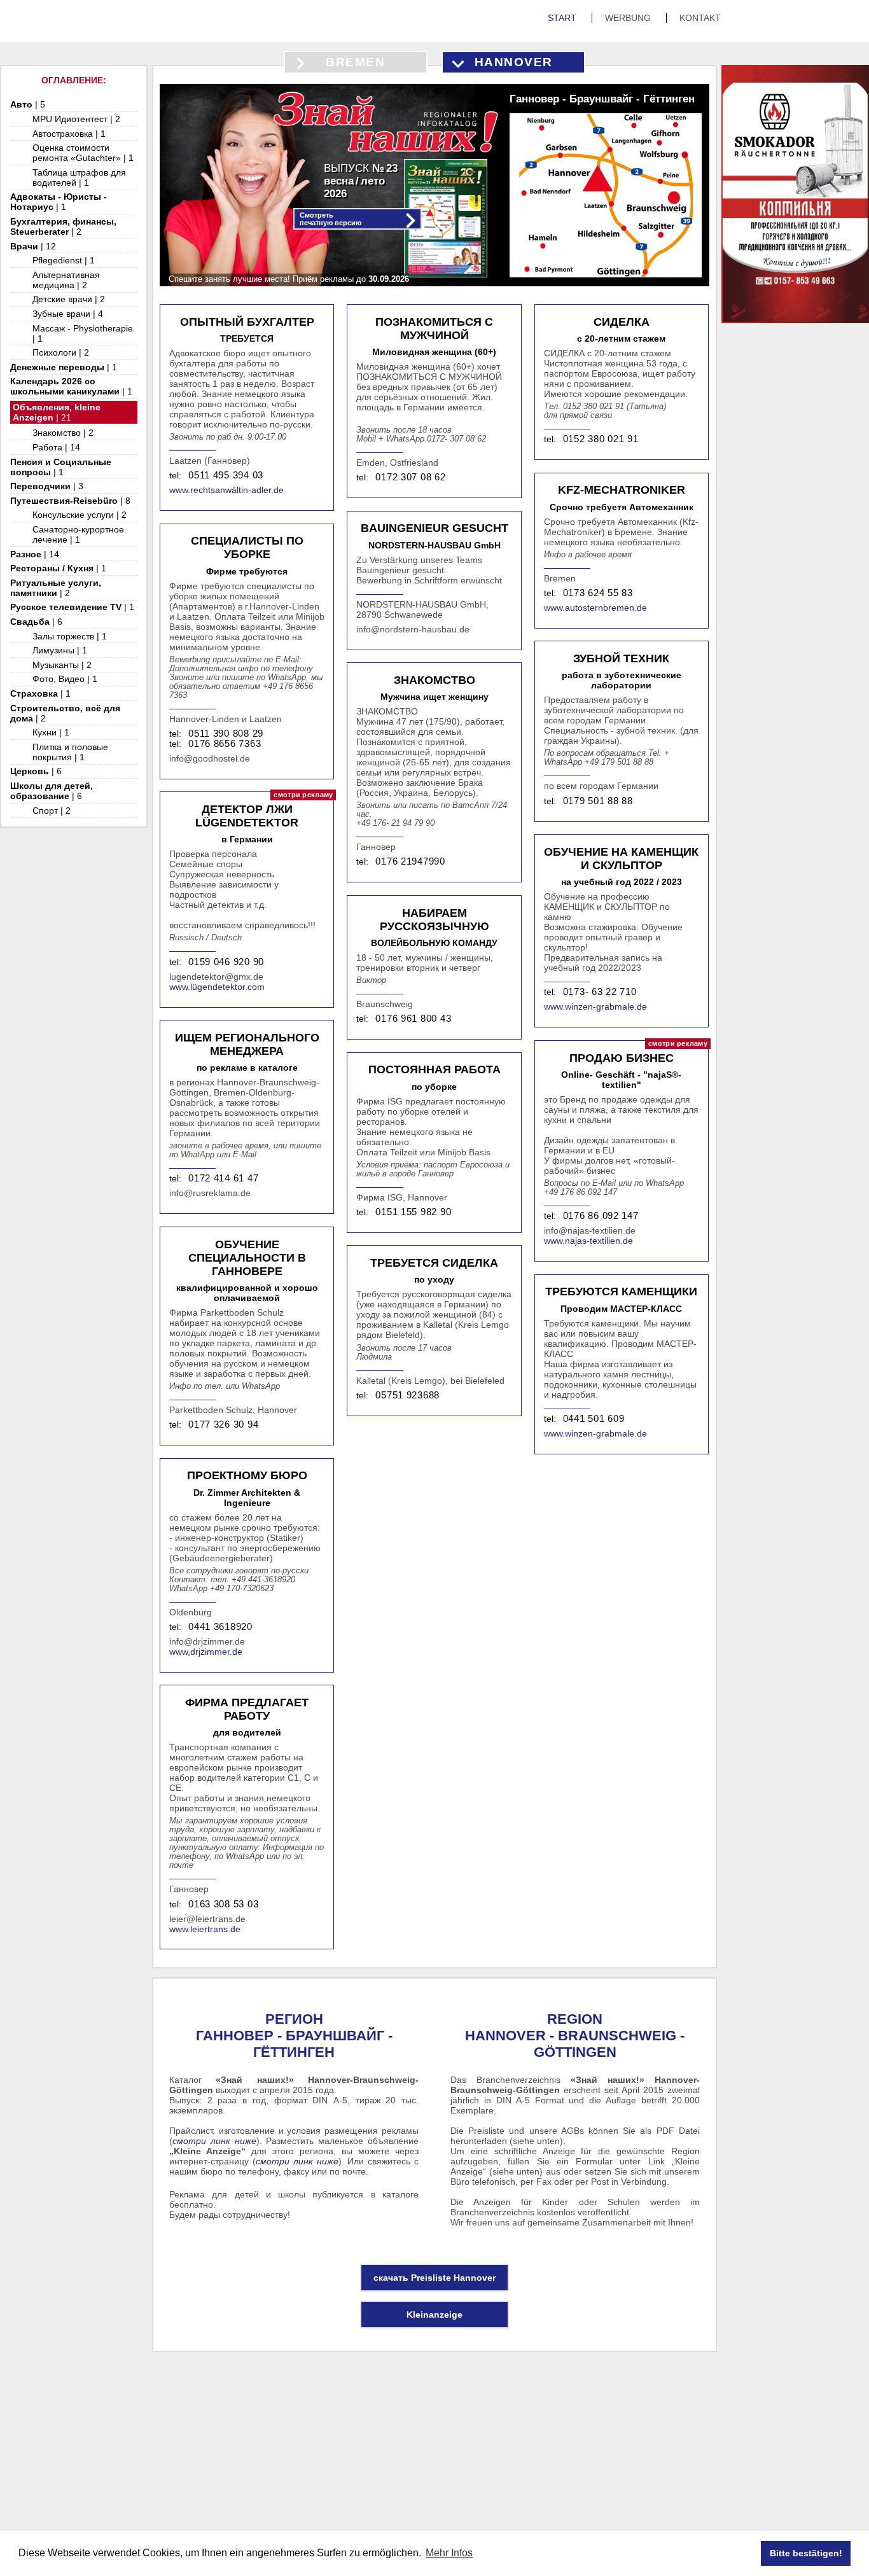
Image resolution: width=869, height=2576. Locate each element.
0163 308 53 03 (223, 1904)
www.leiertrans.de (205, 1929)
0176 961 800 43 (413, 1019)
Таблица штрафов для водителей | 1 (79, 178)
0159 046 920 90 (226, 962)
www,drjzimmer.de (206, 1652)
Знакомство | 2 (63, 433)
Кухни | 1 (51, 732)
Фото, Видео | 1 (65, 679)
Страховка (40, 693)
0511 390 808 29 (226, 734)
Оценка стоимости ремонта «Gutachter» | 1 (83, 153)
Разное (35, 554)
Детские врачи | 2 (69, 299)
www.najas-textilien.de (588, 1241)
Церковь (36, 771)
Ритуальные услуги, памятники (56, 588)
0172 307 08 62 (410, 477)
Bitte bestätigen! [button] (806, 2553)
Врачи (33, 246)
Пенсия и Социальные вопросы (61, 467)
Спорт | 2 (52, 811)
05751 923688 (407, 1395)
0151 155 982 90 (413, 1212)
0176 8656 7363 (225, 744)
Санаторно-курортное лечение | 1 (78, 534)
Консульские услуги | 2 (80, 515)
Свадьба (36, 622)
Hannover (514, 62)
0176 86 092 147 (601, 1216)
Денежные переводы (64, 367)
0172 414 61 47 (223, 1178)
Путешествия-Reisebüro (70, 501)
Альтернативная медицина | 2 (66, 280)
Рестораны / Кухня (58, 568)
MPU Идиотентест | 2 (76, 119)
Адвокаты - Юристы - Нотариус (59, 202)
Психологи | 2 (61, 352)
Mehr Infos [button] (449, 2553)
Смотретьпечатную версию (330, 219)
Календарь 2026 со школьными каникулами (71, 386)
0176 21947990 (410, 861)
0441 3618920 (220, 1627)
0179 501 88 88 (598, 801)
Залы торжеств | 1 (70, 636)
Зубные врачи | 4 (68, 314)
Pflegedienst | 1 (64, 260)
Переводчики (47, 486)
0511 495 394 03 (226, 475)
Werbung (629, 18)
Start (563, 18)
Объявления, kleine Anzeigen (57, 412)
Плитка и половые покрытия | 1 (70, 752)
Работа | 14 (56, 447)
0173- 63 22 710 (600, 992)
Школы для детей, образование (52, 791)
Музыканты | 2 (62, 665)
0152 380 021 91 (601, 439)
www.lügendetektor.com (217, 987)
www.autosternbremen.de (595, 608)
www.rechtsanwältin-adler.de (226, 490)
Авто (28, 104)
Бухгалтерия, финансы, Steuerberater (63, 226)
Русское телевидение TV (72, 607)
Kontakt (700, 18)
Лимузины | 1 (60, 650)
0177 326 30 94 (223, 1424)
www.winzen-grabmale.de (595, 1006)
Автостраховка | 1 (69, 134)
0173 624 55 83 (598, 593)
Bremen (355, 62)
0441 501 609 (594, 1419)
